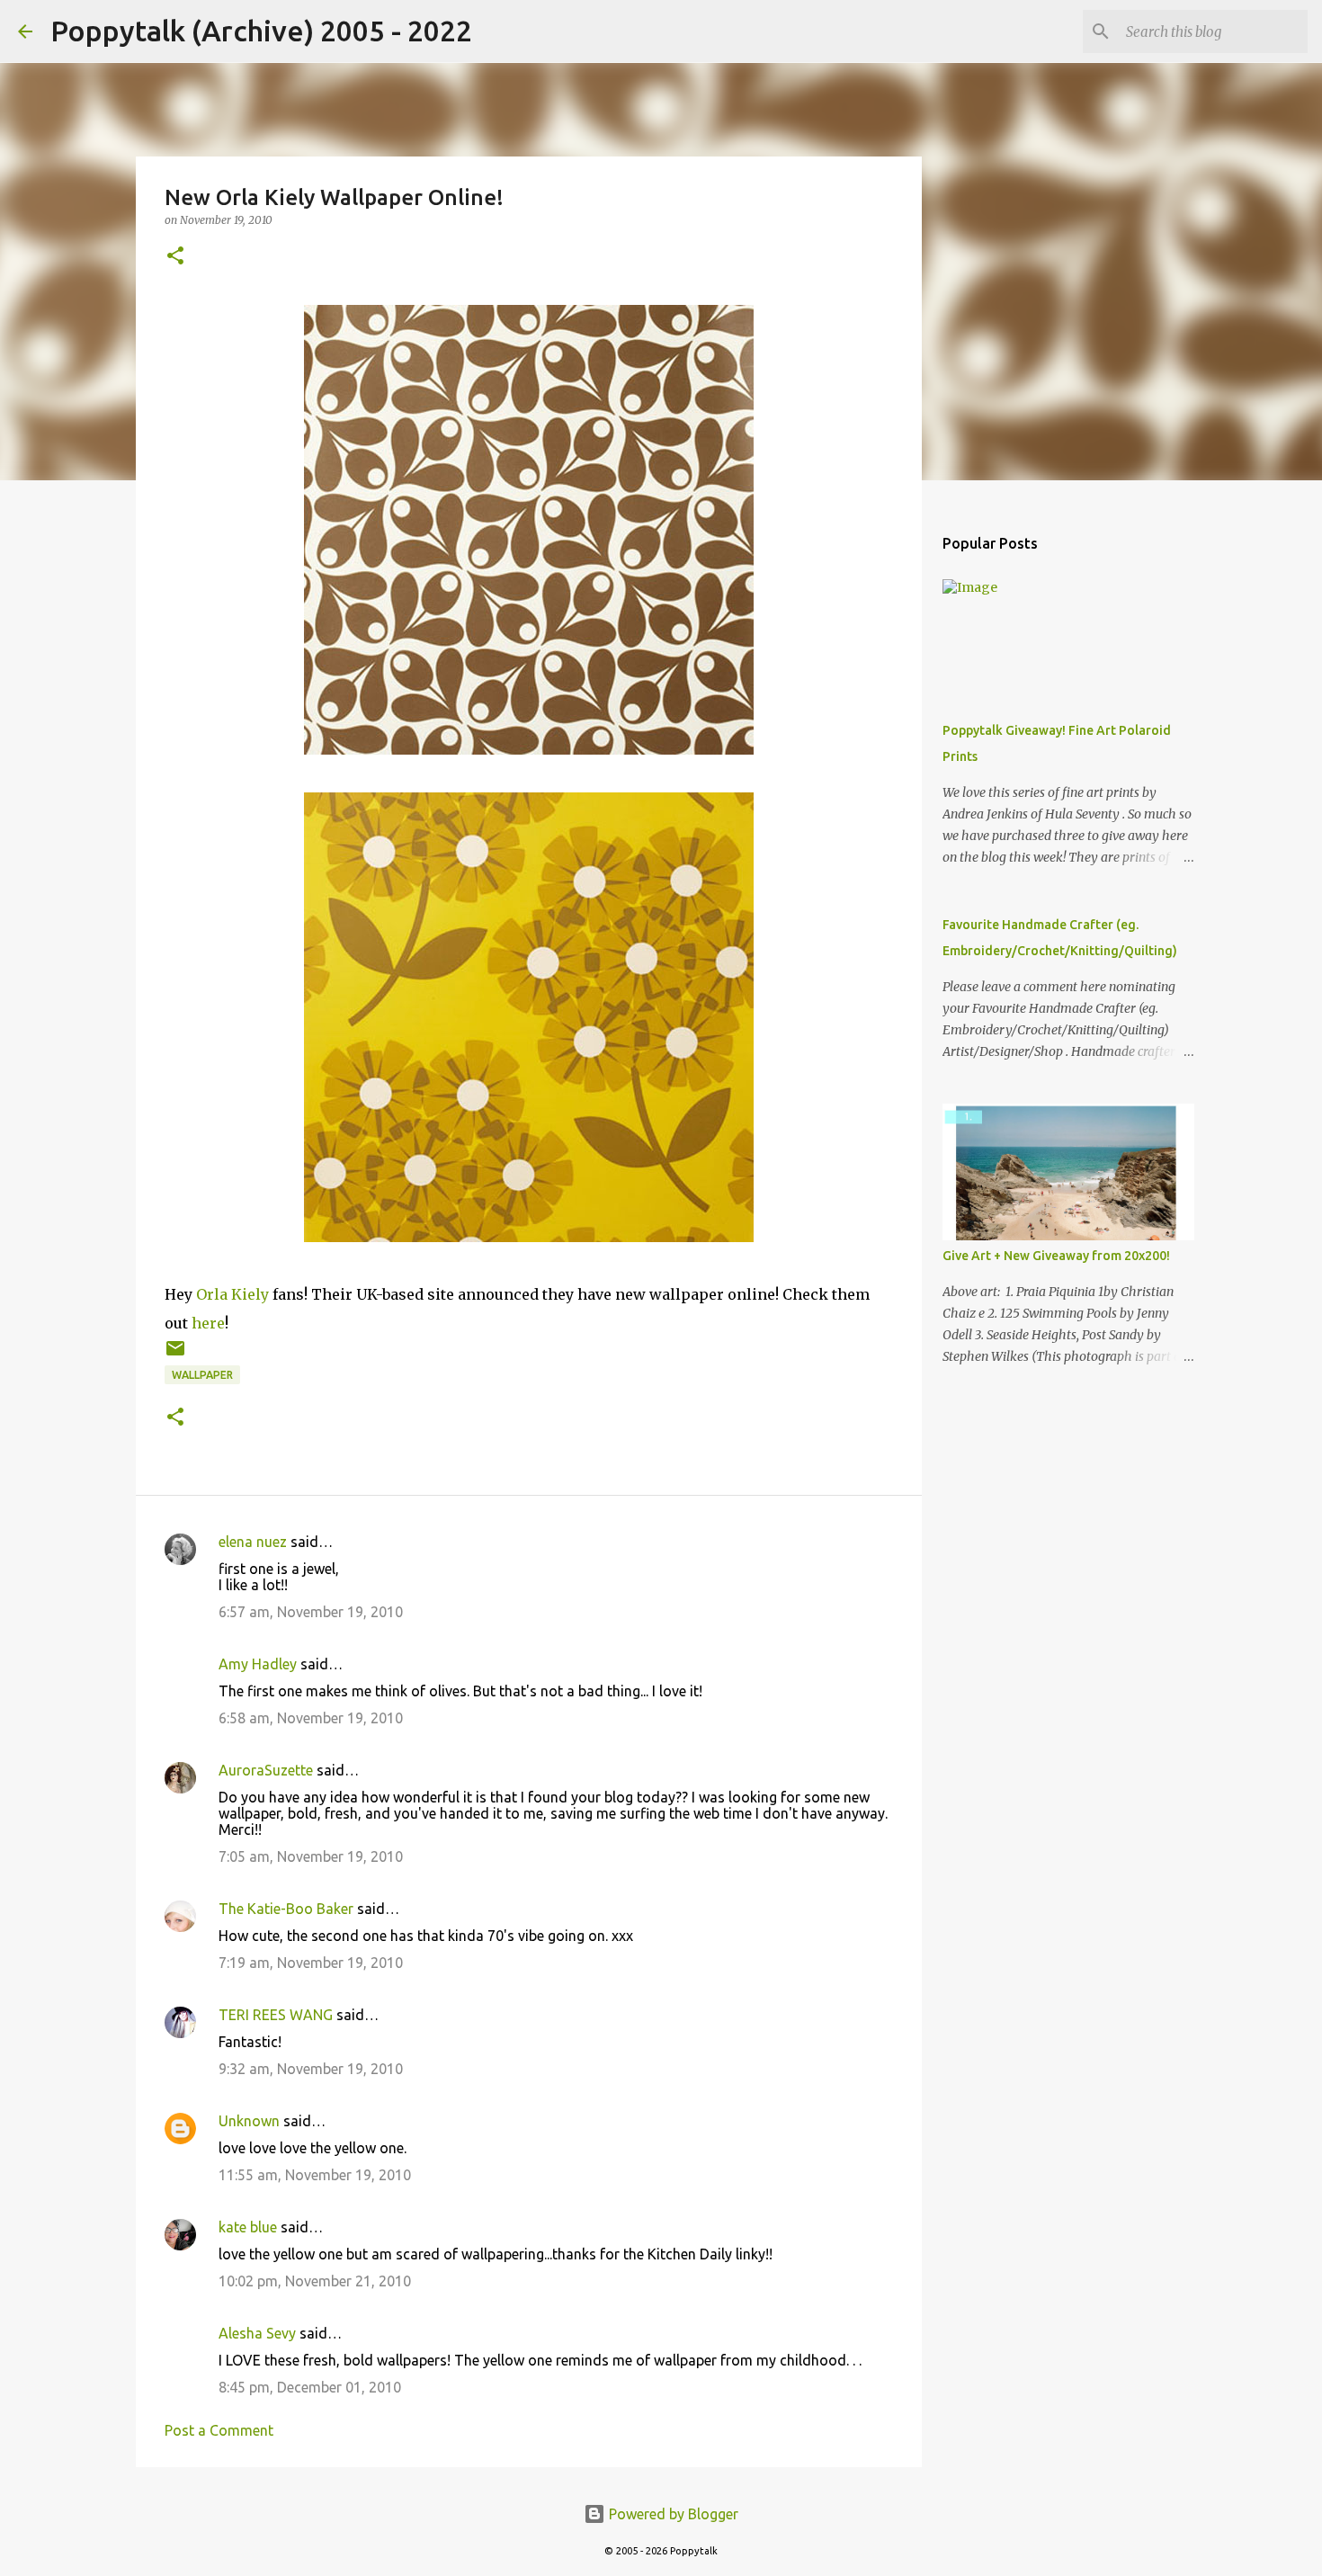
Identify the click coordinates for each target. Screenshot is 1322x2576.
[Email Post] (175, 1355)
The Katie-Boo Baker (286, 1909)
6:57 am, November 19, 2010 (311, 1612)
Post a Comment (219, 2430)
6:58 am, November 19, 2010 (311, 1718)
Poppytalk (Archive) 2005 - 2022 (261, 31)
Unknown (249, 2121)
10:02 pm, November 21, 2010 (315, 2281)
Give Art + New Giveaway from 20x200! (1056, 1256)
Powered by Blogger (672, 2514)
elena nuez (253, 1542)
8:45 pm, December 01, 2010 (310, 2387)
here (208, 1323)
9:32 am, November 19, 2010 (311, 2069)
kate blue (248, 2227)
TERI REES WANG (276, 2015)
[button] (175, 257)
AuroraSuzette (266, 1770)
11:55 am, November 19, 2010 (315, 2175)
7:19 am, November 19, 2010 (311, 1963)
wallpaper (202, 1375)
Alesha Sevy (257, 2333)
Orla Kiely (232, 1294)
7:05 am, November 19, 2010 (311, 1856)
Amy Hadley (258, 1664)
